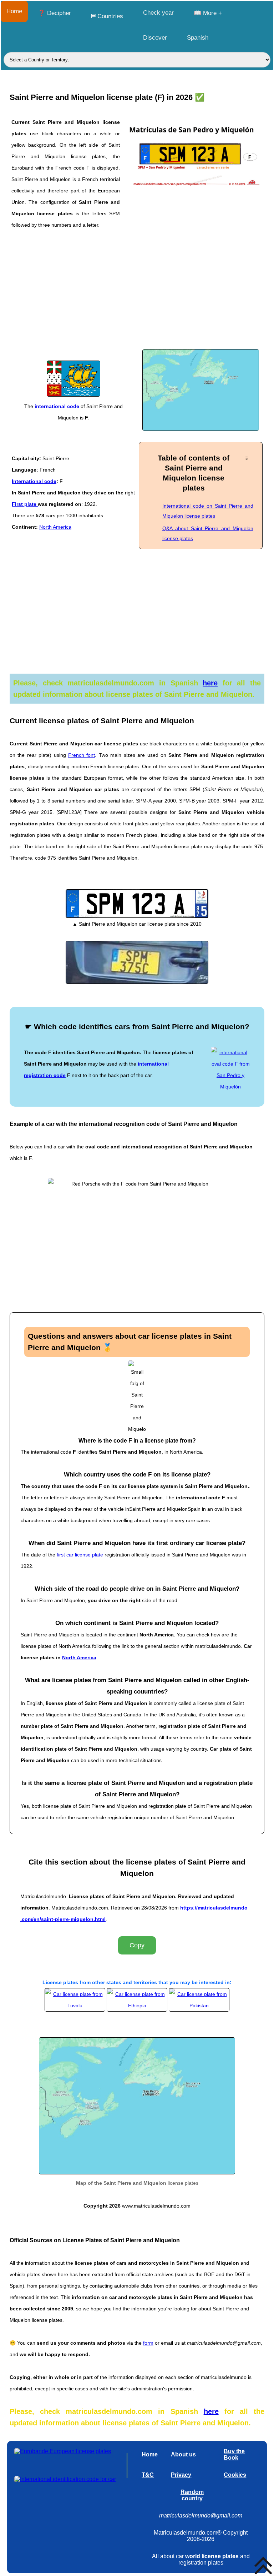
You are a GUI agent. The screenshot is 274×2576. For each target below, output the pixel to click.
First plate (25, 504)
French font (82, 755)
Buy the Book (234, 2454)
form (148, 2343)
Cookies (235, 2475)
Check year (158, 13)
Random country (192, 2495)
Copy (137, 1945)
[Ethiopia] (138, 2006)
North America (55, 527)
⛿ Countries (107, 16)
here (210, 683)
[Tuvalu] (76, 2006)
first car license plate (80, 1555)
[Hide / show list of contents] (246, 458)
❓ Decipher (54, 13)
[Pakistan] (199, 2006)
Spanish (198, 38)
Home (14, 11)
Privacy (181, 2475)
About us (183, 2454)
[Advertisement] (137, 294)
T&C (148, 2475)
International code (34, 481)
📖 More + (208, 13)
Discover (155, 38)
